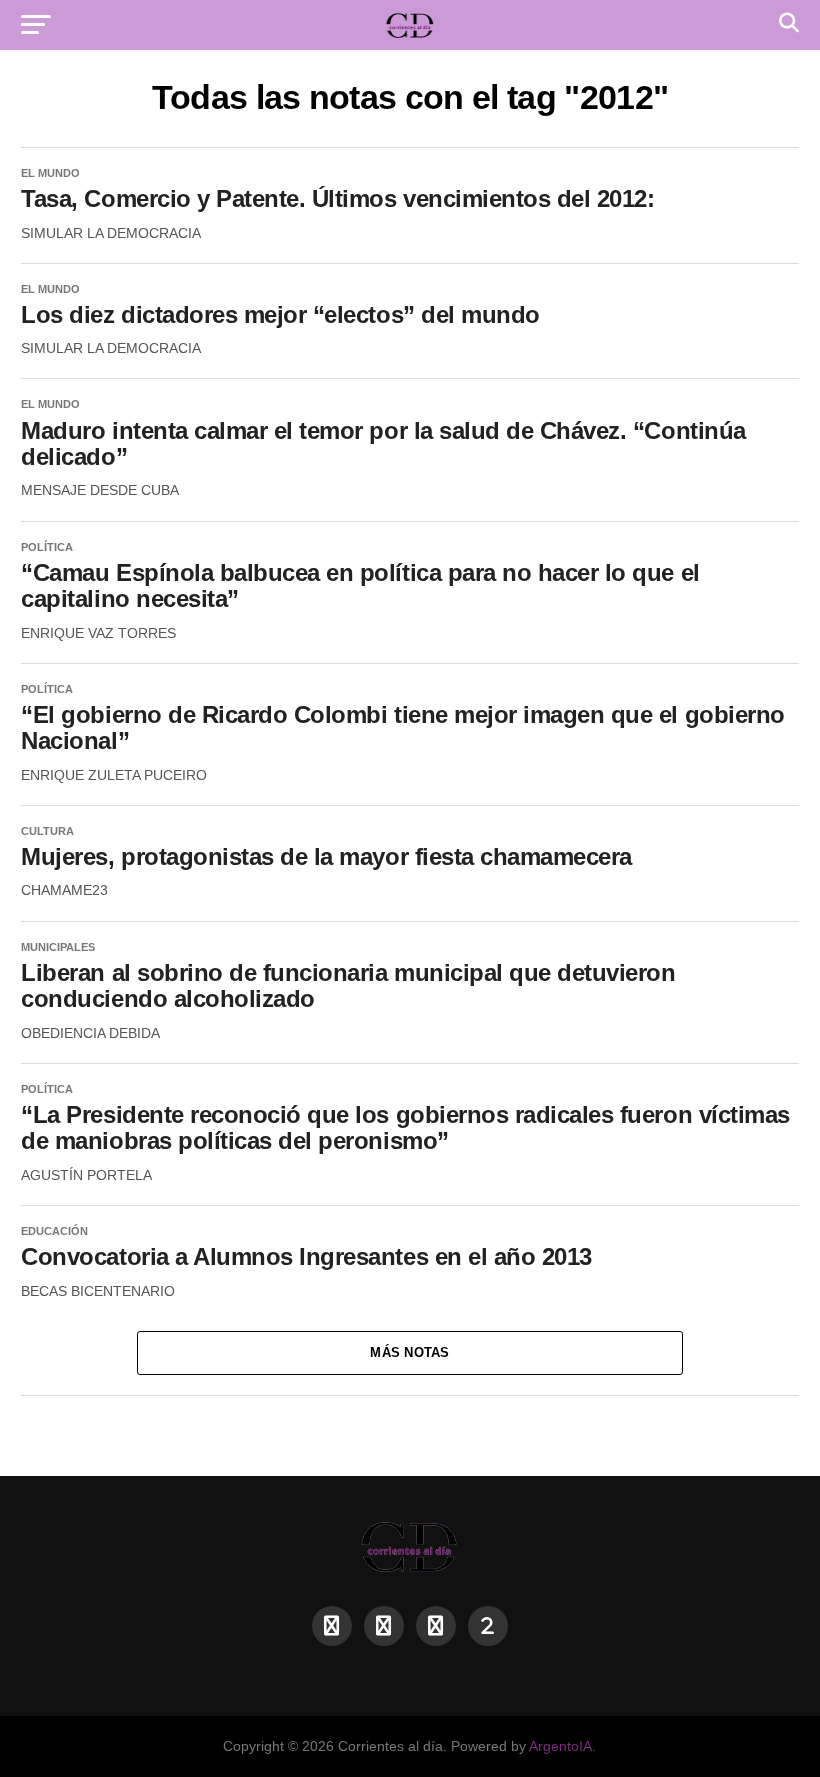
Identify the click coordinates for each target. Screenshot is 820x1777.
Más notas (409, 1352)
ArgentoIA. (562, 1746)
